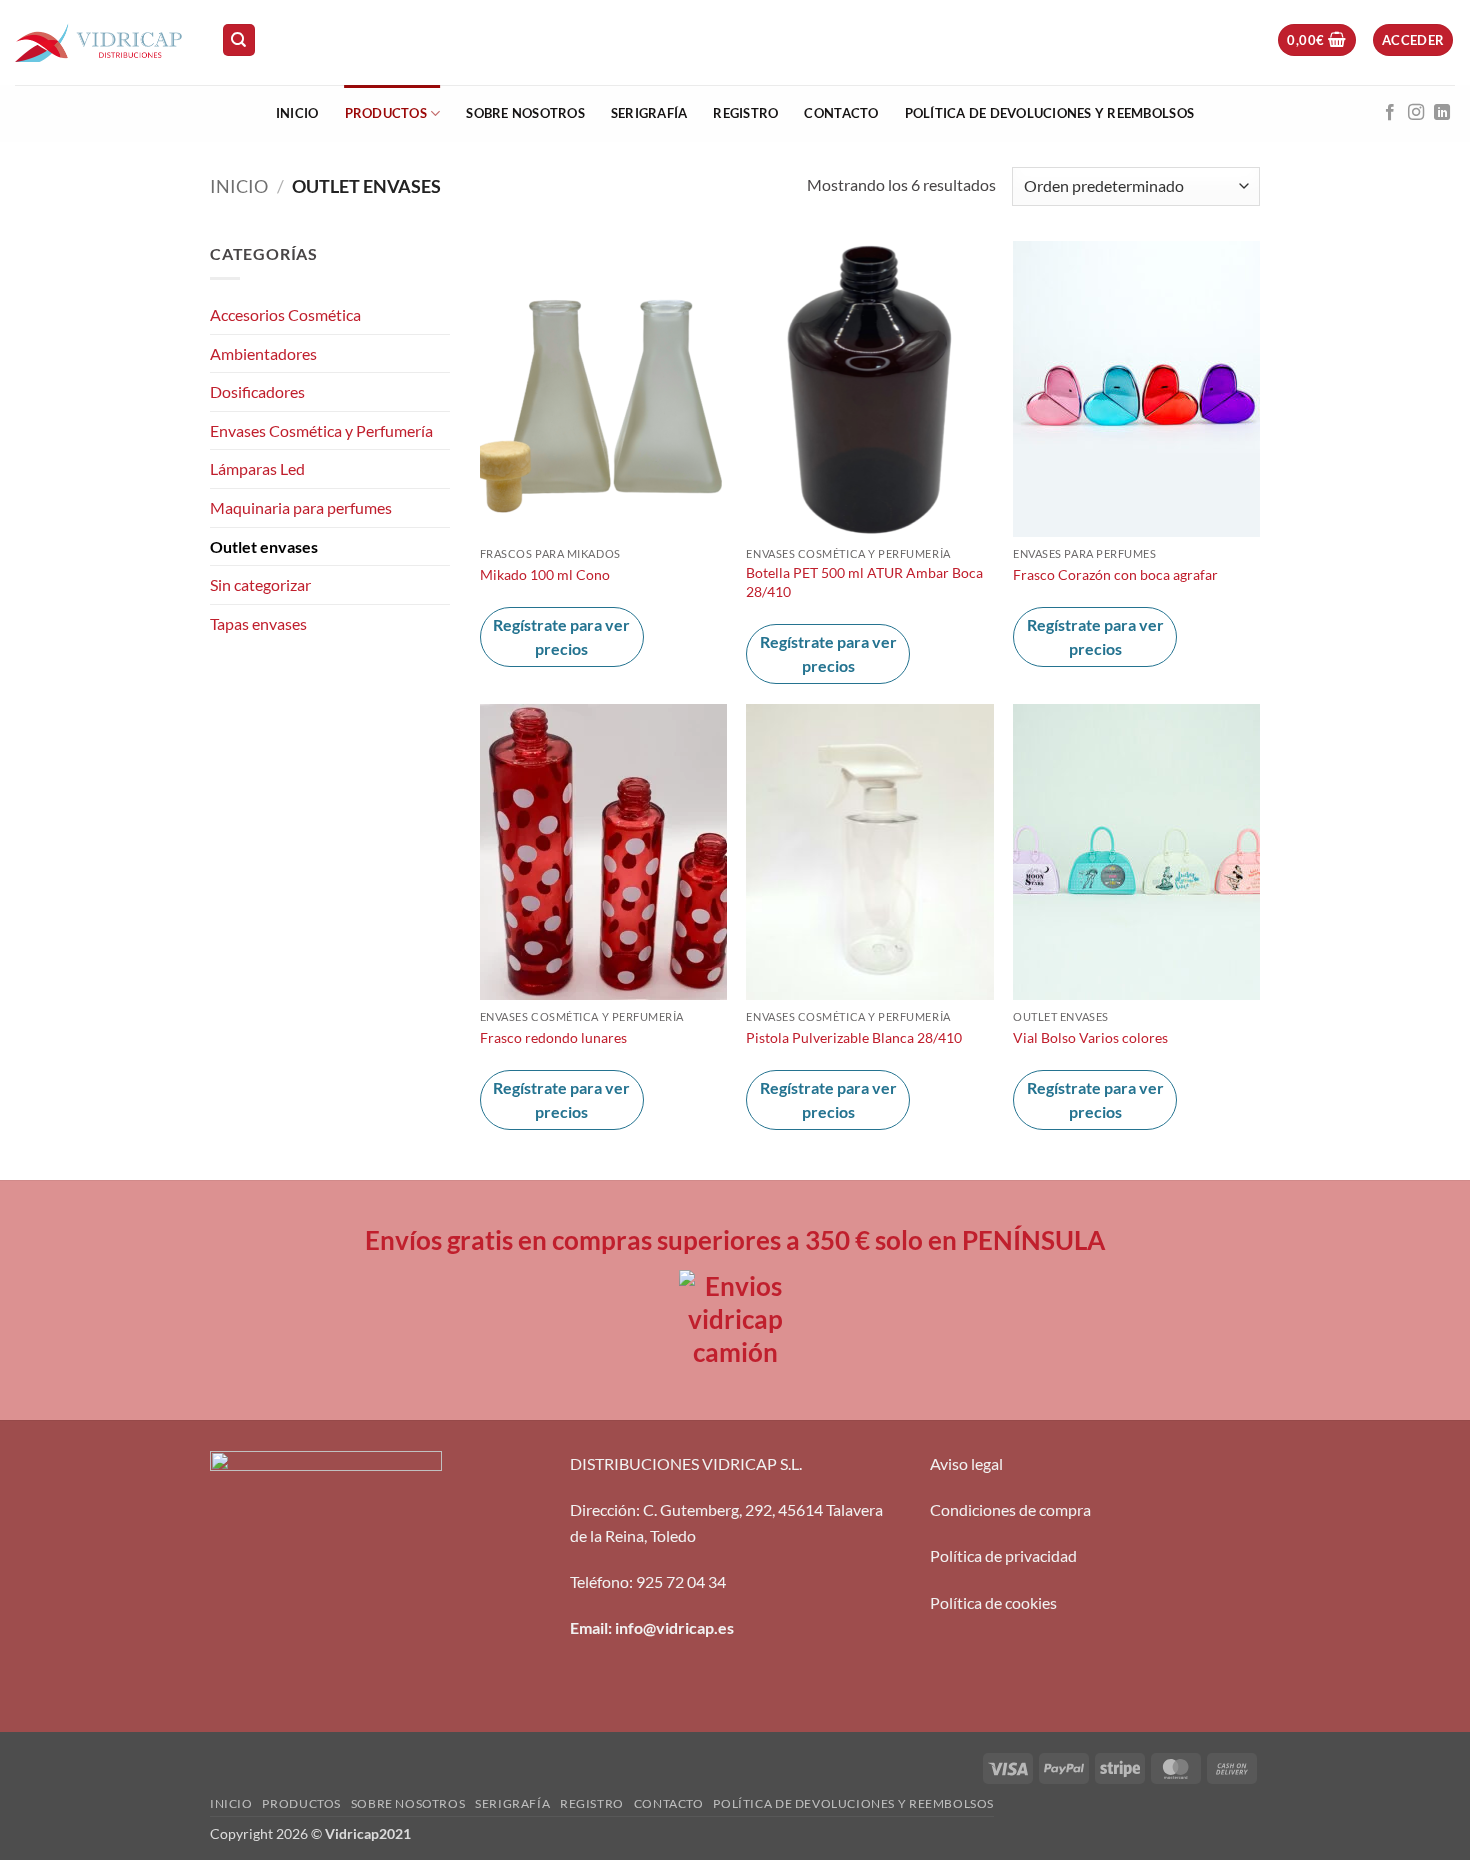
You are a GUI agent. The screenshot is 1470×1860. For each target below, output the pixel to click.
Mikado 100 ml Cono (545, 574)
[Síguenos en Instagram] (1416, 113)
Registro (745, 113)
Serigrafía (649, 113)
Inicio (297, 113)
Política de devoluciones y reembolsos (1049, 113)
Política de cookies (993, 1602)
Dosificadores (257, 391)
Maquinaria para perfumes (301, 507)
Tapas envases (258, 623)
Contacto (841, 113)
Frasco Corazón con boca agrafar (1115, 574)
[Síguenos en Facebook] (1390, 113)
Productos (386, 113)
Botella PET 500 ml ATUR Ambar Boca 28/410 (864, 582)
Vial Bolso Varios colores (1090, 1037)
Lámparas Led (257, 468)
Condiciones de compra (1010, 1509)
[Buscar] (239, 40)
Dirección (603, 1509)
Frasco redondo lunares (553, 1037)
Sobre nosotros (525, 113)
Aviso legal (966, 1463)
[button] (1316, 40)
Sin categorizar (260, 584)
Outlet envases (264, 546)
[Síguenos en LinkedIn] (1442, 113)
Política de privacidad (1003, 1555)
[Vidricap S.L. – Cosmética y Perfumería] (103, 42)
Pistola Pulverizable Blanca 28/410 (854, 1037)
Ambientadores (263, 353)
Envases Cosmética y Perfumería (321, 430)
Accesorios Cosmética (285, 314)
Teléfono (599, 1581)
